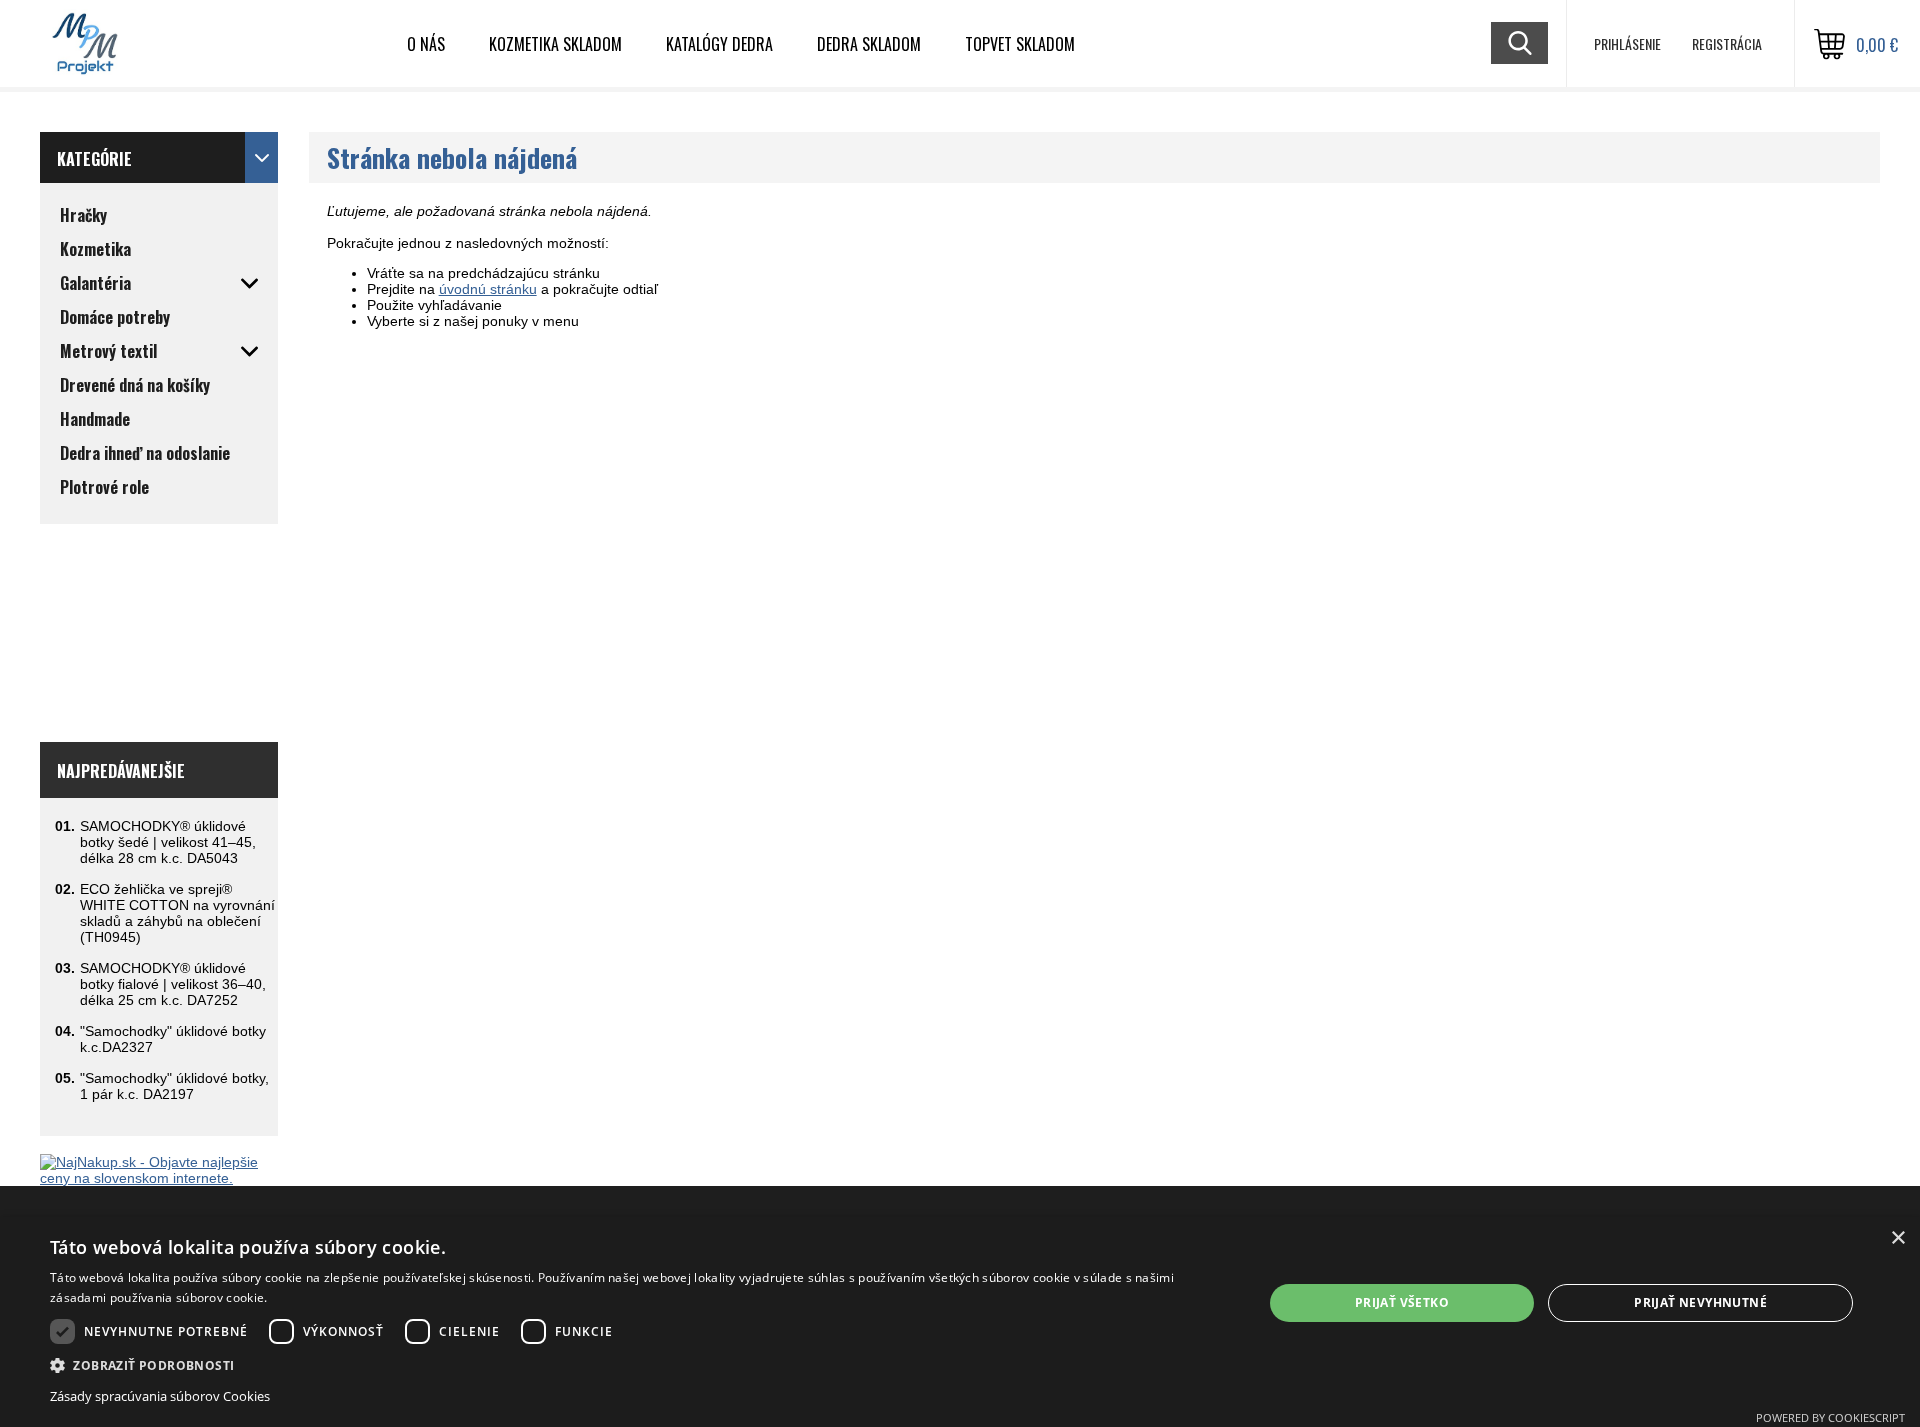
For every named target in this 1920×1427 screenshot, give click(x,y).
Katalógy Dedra (719, 44)
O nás (426, 44)
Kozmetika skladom (555, 44)
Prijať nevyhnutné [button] (1700, 1302)
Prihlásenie (1627, 43)
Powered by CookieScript (1830, 1417)
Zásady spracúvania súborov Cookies (160, 1396)
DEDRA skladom (869, 44)
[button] (638, 1364)
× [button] (1897, 1238)
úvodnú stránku (488, 289)
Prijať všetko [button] (1402, 1302)
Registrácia (1727, 43)
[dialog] (960, 1322)
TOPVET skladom (1020, 44)
